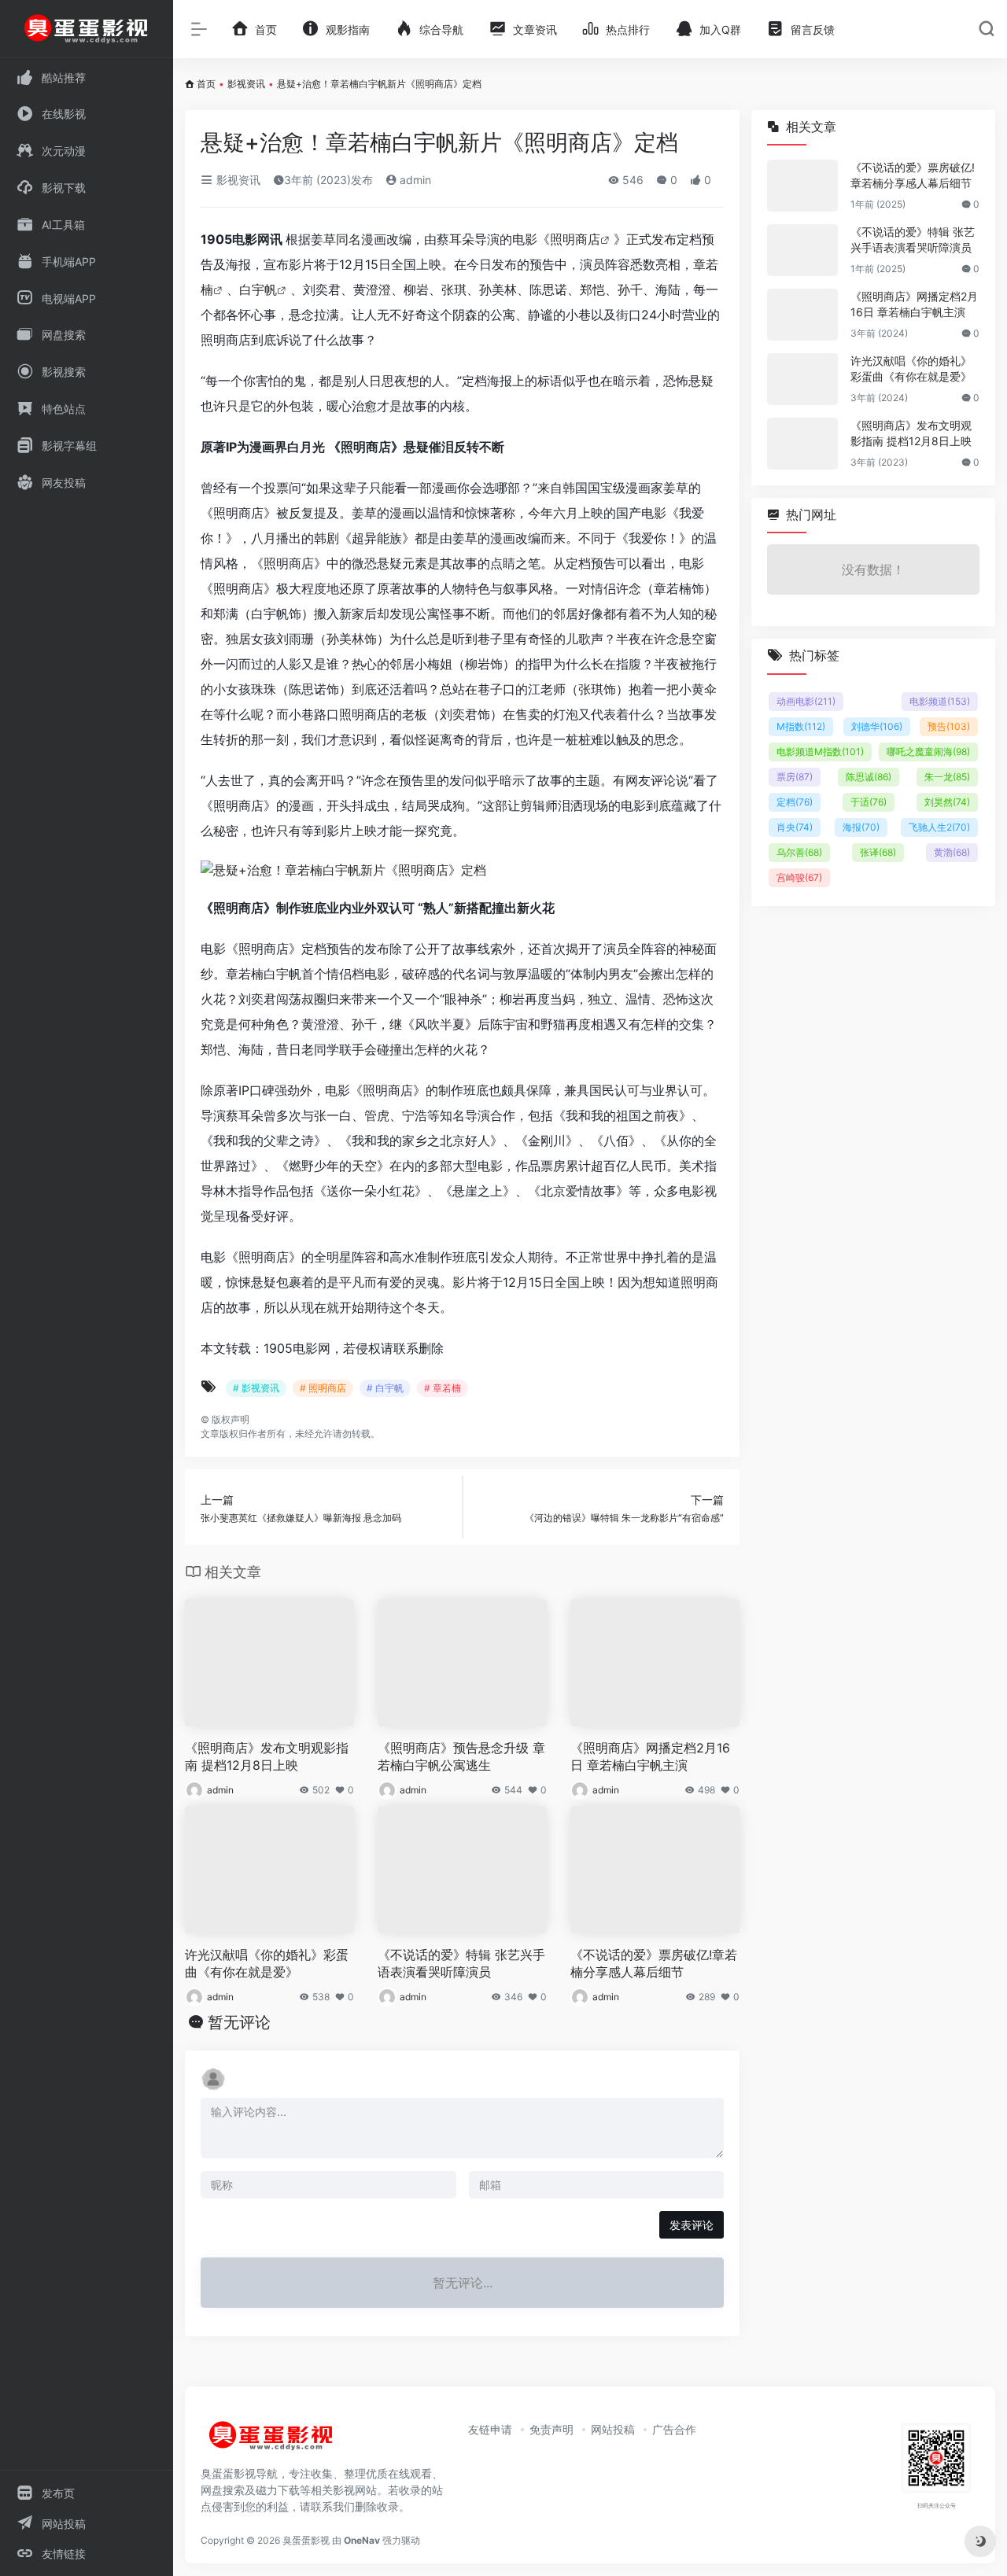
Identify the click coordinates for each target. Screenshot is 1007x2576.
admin (414, 180)
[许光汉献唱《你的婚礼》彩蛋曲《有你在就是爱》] (802, 379)
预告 (949, 726)
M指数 (801, 726)
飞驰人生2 (939, 827)
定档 (795, 802)
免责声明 (551, 2429)
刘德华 (877, 726)
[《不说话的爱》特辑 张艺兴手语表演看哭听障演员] (802, 250)
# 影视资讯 (256, 1388)
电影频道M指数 (820, 752)
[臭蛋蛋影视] (271, 2442)
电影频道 (940, 701)
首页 (206, 84)
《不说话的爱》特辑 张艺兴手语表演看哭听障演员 (461, 1964)
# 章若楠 (443, 1388)
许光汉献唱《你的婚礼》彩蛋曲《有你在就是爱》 (267, 1964)
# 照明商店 (323, 1388)
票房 (795, 777)
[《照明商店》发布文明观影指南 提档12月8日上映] (802, 444)
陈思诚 (869, 777)
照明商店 (575, 239)
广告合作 (674, 2429)
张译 (878, 852)
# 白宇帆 (385, 1388)
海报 (861, 827)
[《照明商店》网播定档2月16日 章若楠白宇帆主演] (802, 315)
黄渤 (952, 852)
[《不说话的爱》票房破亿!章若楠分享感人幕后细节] (802, 186)
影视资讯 (246, 84)
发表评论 (692, 2225)
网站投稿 (613, 2429)
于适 (869, 802)
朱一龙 (947, 777)
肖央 (795, 827)
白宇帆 (258, 289)
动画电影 (806, 701)
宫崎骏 (799, 877)
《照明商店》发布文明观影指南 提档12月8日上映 (267, 1757)
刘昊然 (947, 802)
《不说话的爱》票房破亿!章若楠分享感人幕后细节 (654, 1964)
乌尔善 (799, 852)
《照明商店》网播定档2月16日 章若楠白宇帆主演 (650, 1757)
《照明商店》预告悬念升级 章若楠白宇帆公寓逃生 (461, 1757)
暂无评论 (239, 2022)
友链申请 (490, 2429)
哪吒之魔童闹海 (928, 752)
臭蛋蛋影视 (306, 2540)
